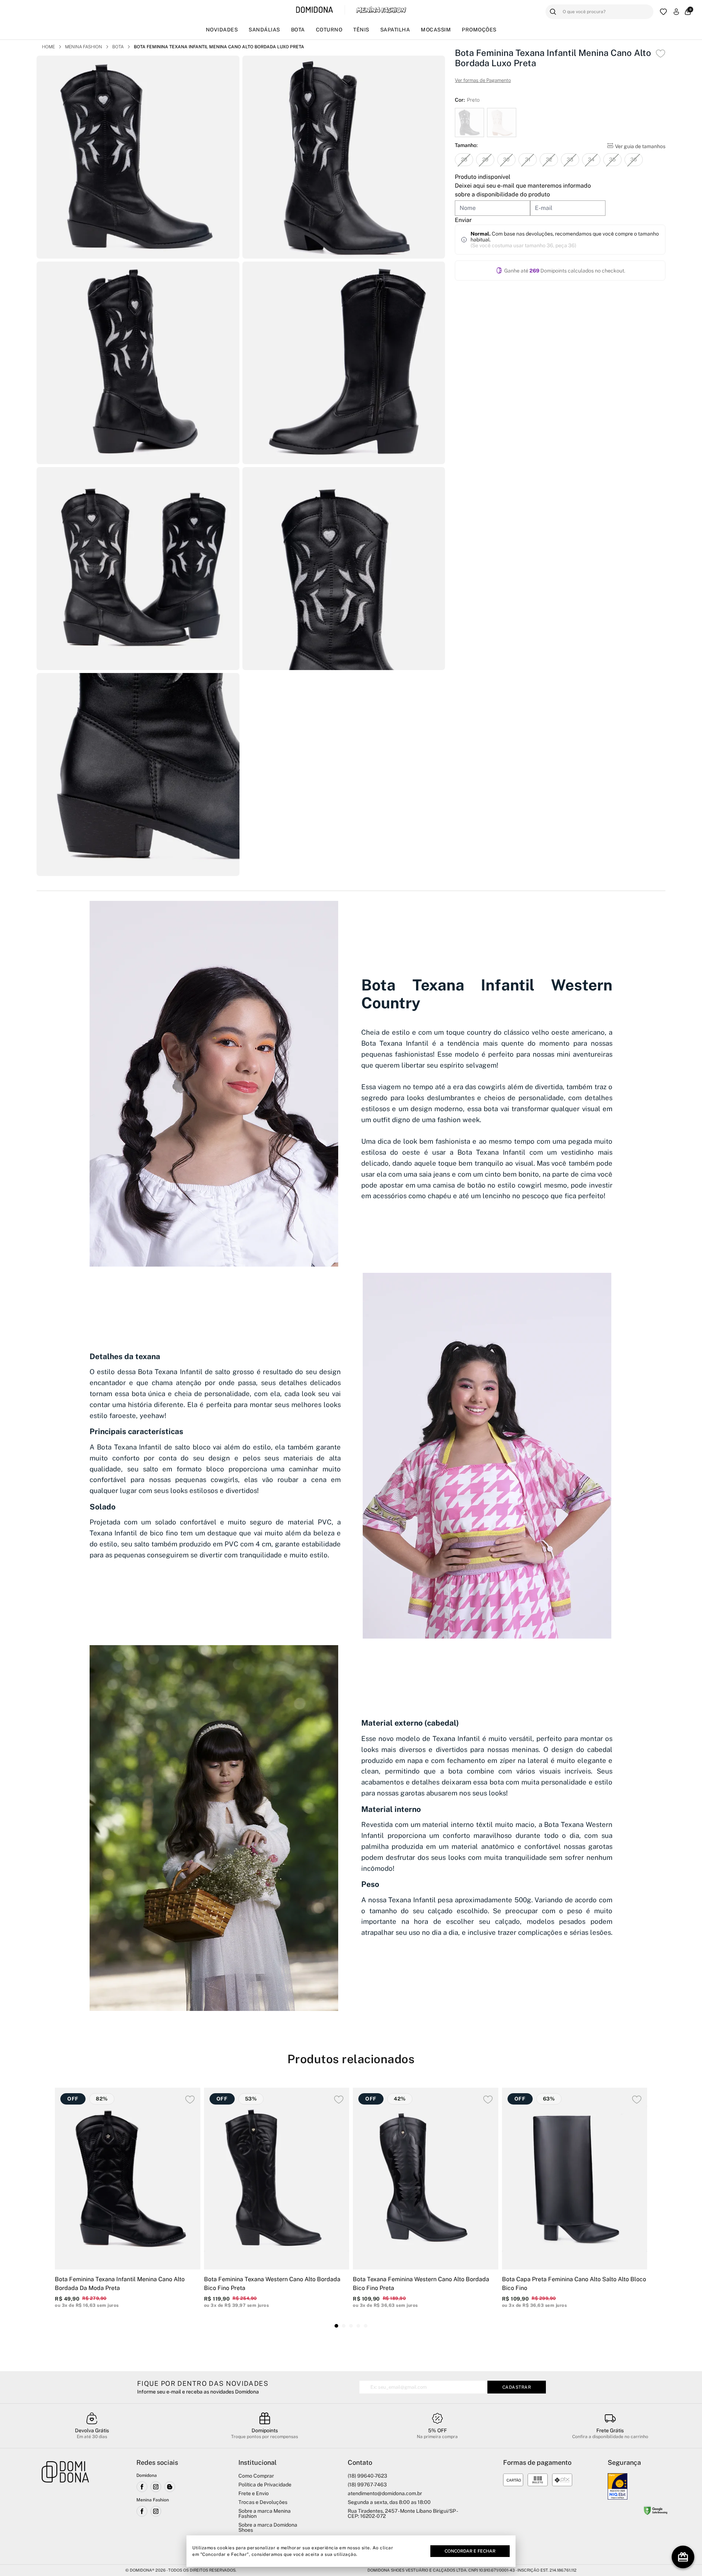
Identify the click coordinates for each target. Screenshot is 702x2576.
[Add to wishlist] (661, 54)
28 (464, 159)
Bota (298, 30)
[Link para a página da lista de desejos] (663, 12)
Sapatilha (395, 30)
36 (634, 159)
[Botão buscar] (553, 12)
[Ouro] (618, 2486)
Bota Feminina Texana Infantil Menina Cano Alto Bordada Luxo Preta (219, 47)
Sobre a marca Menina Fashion (265, 2513)
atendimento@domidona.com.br (385, 2493)
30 (506, 159)
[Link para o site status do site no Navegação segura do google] (656, 2512)
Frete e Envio (254, 2493)
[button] (336, 2326)
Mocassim (436, 30)
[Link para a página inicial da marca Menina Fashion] (381, 10)
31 (528, 159)
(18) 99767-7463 (367, 2485)
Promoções (479, 30)
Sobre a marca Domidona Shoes (268, 2527)
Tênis (361, 30)
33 (570, 159)
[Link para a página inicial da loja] (65, 2507)
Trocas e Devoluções (263, 2502)
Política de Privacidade (265, 2485)
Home (48, 47)
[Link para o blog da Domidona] (170, 2487)
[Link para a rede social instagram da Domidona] (156, 2487)
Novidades (222, 30)
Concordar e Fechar (470, 2551)
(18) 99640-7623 (367, 2476)
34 (591, 159)
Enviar (463, 220)
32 (549, 159)
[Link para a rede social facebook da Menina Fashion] (142, 2511)
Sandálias (264, 30)
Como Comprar (256, 2476)
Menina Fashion (84, 47)
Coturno (329, 30)
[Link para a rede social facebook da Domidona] (142, 2487)
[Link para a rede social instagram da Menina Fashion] (156, 2511)
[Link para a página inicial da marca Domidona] (315, 10)
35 (612, 159)
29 (485, 159)
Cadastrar (517, 2387)
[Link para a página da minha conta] (676, 12)
